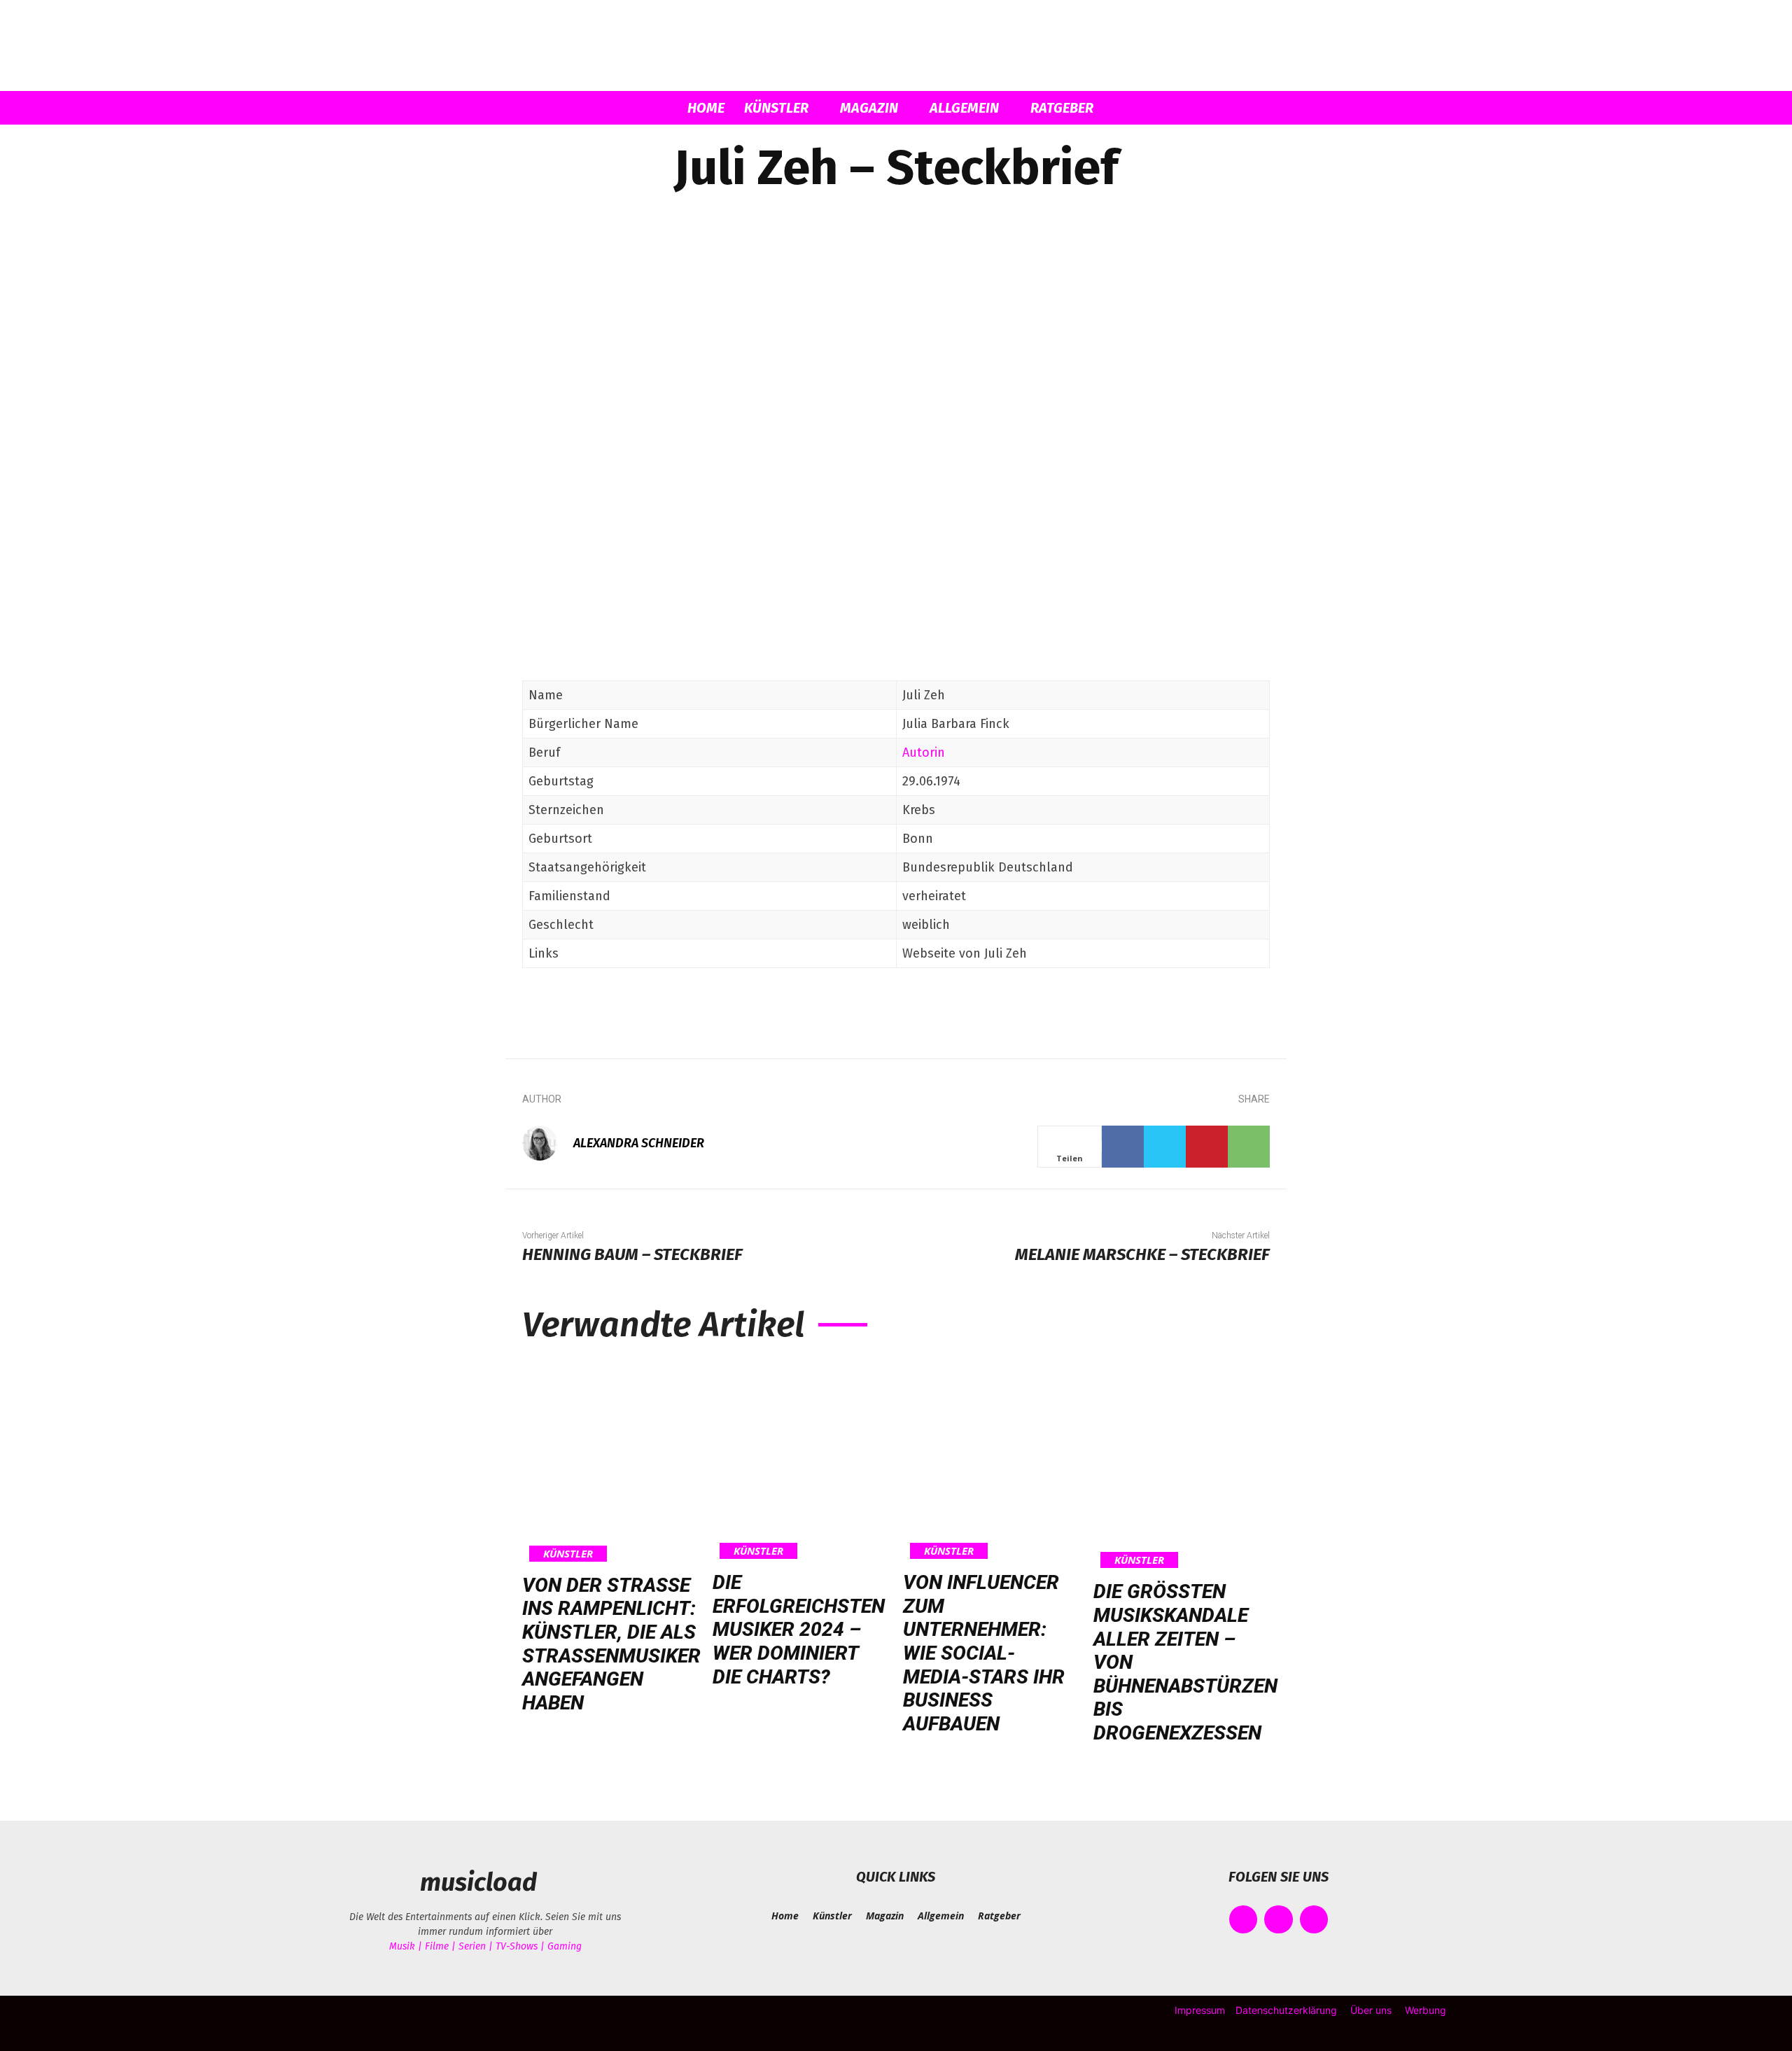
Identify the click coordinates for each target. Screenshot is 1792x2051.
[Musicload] (896, 46)
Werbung (1426, 2010)
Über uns (1371, 2010)
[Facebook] (1123, 1147)
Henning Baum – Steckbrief (632, 1254)
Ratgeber (1062, 108)
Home (706, 108)
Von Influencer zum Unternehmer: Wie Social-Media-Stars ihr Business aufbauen (984, 1653)
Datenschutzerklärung (1286, 2010)
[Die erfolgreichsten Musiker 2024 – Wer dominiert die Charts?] (801, 1460)
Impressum (1200, 2010)
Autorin (924, 752)
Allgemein (964, 108)
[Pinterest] (1207, 1147)
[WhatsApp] (1249, 1147)
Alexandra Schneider (639, 1143)
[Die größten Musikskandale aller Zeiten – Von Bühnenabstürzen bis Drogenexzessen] (1185, 1465)
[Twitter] (1165, 1147)
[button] (1253, 109)
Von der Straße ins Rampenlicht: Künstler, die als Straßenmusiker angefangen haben (611, 1644)
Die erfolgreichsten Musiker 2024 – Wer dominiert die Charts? (799, 1629)
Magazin (869, 108)
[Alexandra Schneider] (547, 1143)
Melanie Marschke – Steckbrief (1142, 1254)
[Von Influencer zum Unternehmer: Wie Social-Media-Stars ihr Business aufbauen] (991, 1460)
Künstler (776, 108)
